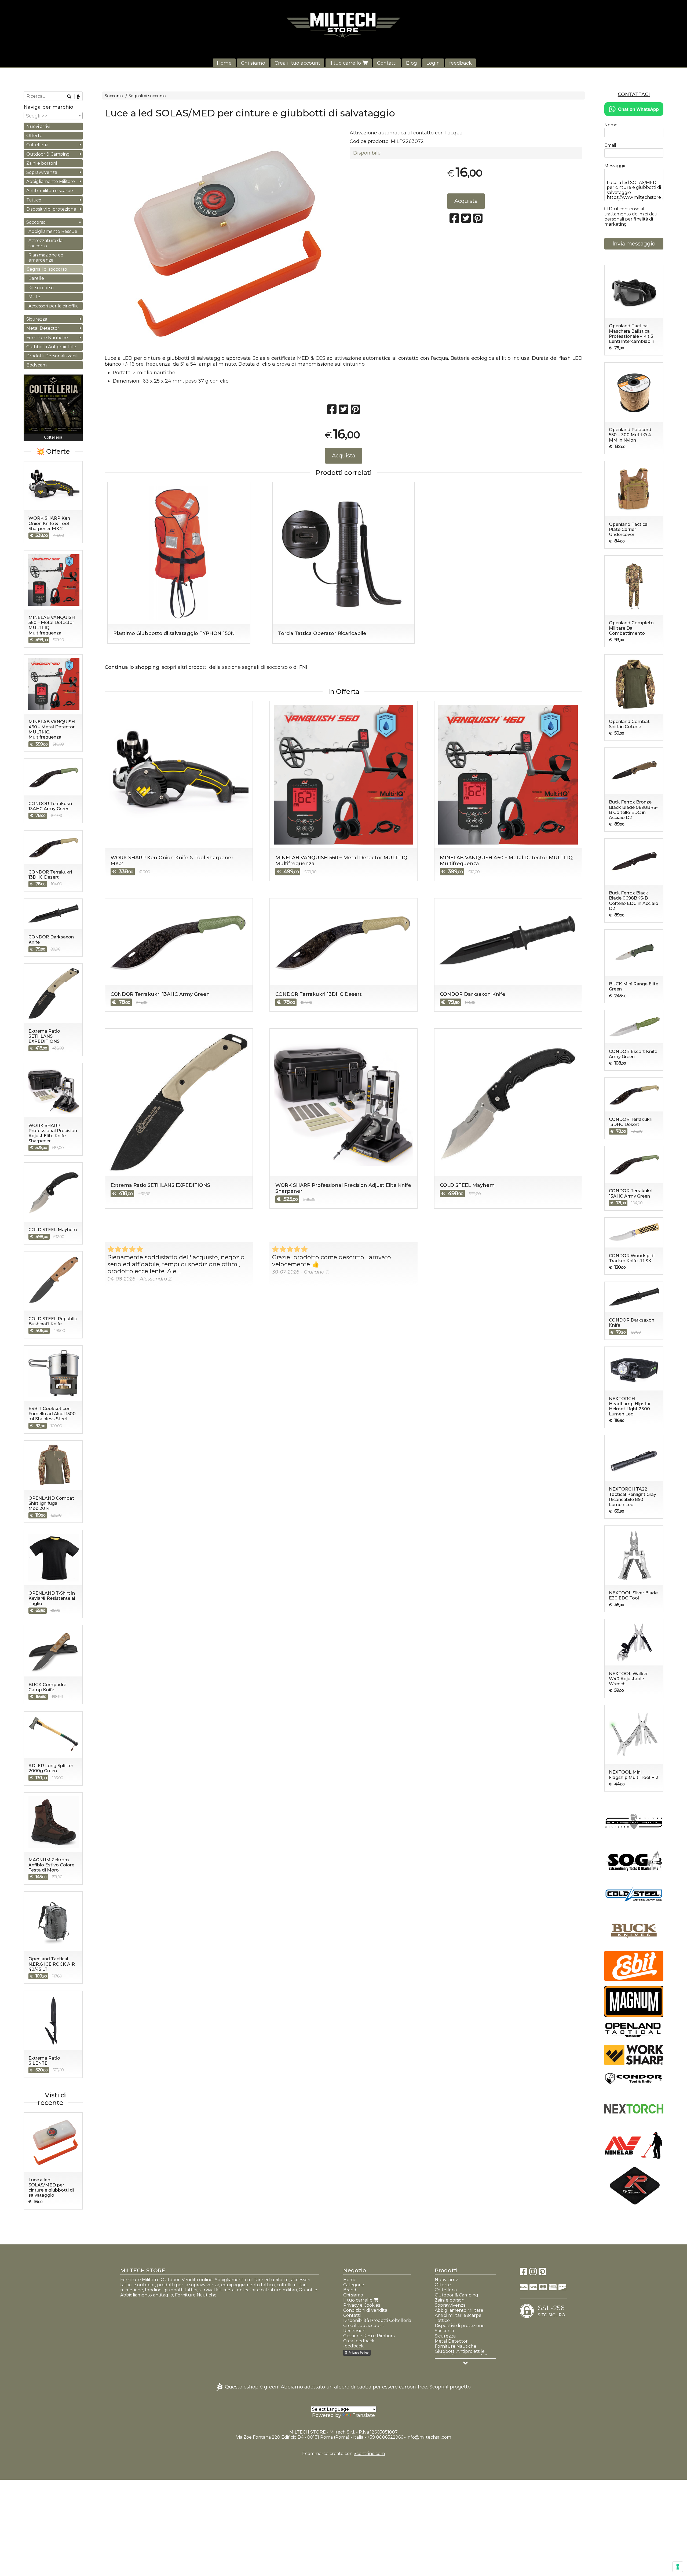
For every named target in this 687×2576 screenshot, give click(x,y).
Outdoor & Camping (48, 154)
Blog (412, 63)
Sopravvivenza (42, 172)
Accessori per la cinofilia (54, 306)
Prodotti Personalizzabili (52, 356)
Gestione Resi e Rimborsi (369, 2336)
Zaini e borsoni (42, 163)
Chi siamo (253, 63)
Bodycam (36, 365)
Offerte (34, 136)
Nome (611, 125)
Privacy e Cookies (362, 2305)
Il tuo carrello (346, 63)
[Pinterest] (542, 2273)
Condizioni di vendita (365, 2310)
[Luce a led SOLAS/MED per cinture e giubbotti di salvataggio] (221, 243)
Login (433, 63)
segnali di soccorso (265, 667)
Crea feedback (359, 2341)
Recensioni (355, 2331)
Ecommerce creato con (343, 2454)
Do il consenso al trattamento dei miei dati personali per (631, 216)
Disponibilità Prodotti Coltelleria (377, 2320)
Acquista (466, 201)
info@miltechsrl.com (429, 2437)
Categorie (354, 2285)
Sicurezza (37, 319)
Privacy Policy (359, 2353)
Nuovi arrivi (38, 126)
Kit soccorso (41, 288)
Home (224, 63)
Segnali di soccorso (147, 96)
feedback (461, 63)
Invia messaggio (634, 244)
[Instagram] (533, 2273)
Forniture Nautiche (47, 338)
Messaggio (615, 166)
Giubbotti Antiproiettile (51, 347)
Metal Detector (43, 328)
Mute (34, 297)
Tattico (34, 200)
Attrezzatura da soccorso (45, 243)
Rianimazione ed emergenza (46, 258)
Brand (350, 2290)
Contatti (387, 63)
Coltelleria (37, 145)
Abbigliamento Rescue (53, 231)
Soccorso (114, 96)
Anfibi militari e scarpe (50, 191)
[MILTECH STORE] (343, 25)
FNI (303, 667)
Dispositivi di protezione (51, 209)
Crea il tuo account (297, 63)
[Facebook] (524, 2273)
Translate (364, 2415)
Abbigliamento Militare (51, 181)
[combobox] (53, 116)
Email (610, 145)
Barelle (36, 278)
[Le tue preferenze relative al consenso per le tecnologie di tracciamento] (678, 2567)
